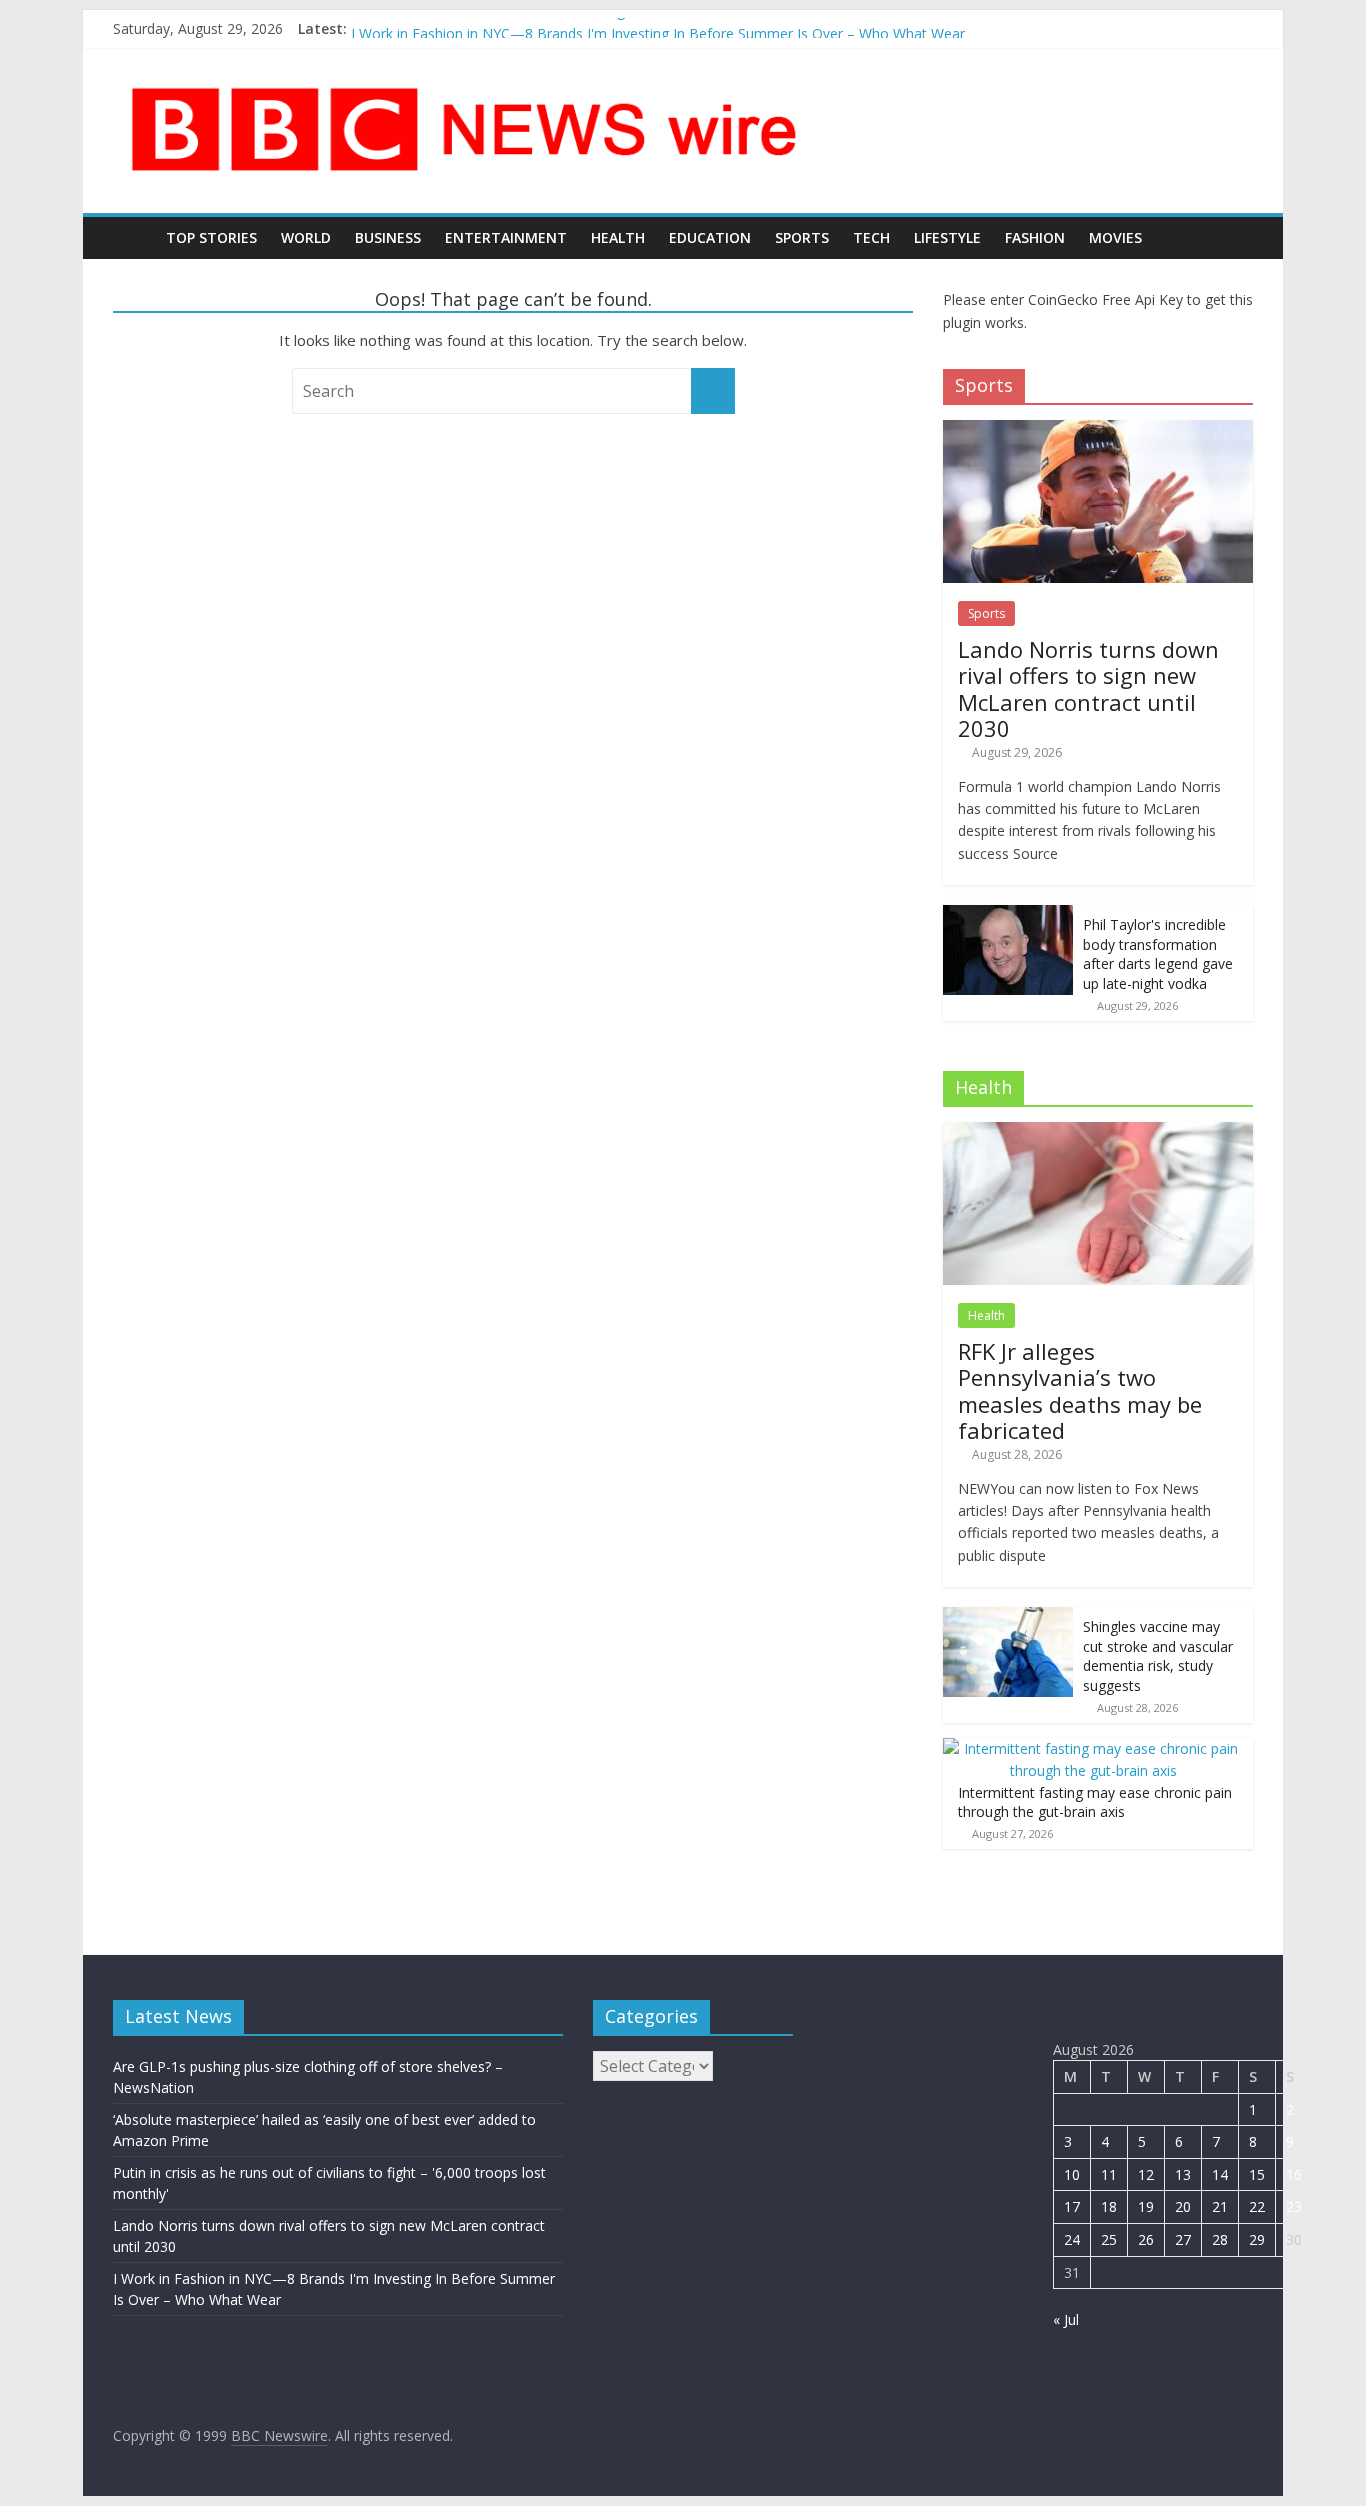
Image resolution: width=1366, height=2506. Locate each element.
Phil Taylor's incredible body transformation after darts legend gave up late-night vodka (1158, 954)
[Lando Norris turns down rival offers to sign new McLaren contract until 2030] (1098, 430)
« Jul (1066, 2319)
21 (1220, 2206)
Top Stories (211, 237)
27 (1183, 2239)
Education (710, 237)
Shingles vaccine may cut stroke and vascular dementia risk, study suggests (1158, 1656)
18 (1109, 2206)
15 (1257, 2174)
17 (1072, 2206)
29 (1257, 2239)
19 (1146, 2206)
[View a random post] (1233, 238)
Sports (802, 237)
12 (1146, 2174)
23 (1294, 2206)
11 (1109, 2174)
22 (1257, 2206)
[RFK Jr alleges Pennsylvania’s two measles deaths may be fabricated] (1098, 1132)
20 (1183, 2206)
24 (1072, 2239)
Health (618, 237)
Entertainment (506, 237)
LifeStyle (947, 237)
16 (1294, 2174)
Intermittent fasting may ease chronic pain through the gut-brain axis (1095, 1802)
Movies (1115, 237)
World (306, 237)
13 (1183, 2174)
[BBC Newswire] (133, 237)
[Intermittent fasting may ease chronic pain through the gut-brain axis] (1093, 1748)
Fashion (1035, 237)
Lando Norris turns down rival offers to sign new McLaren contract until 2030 (600, 27)
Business (388, 237)
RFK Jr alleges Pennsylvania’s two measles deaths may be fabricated (1080, 1390)
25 (1109, 2239)
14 (1220, 2174)
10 (1072, 2174)
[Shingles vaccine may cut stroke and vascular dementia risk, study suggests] (1008, 1617)
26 (1146, 2239)
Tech (871, 237)
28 (1220, 2239)
